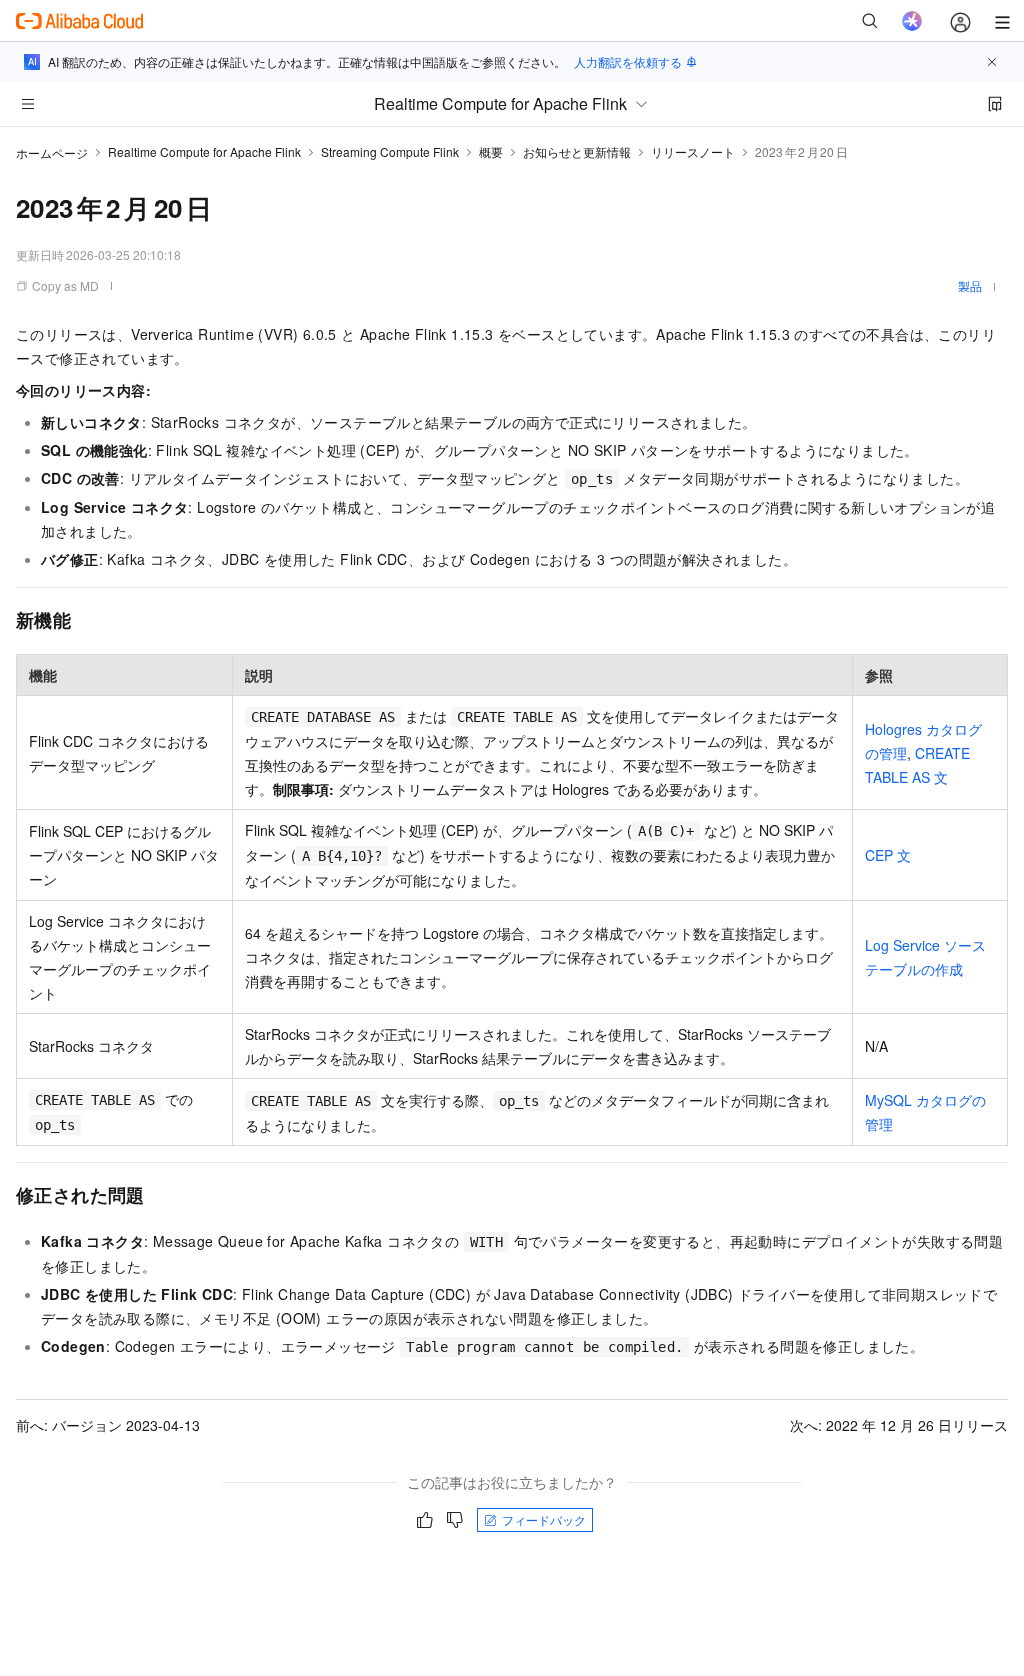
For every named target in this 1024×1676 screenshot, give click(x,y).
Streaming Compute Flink (390, 151)
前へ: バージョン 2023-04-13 (108, 1425)
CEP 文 (888, 855)
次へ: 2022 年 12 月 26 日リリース (899, 1425)
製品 (970, 285)
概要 (491, 151)
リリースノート (693, 151)
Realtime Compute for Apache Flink (204, 151)
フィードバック (544, 1519)
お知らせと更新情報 (577, 151)
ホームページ (52, 152)
